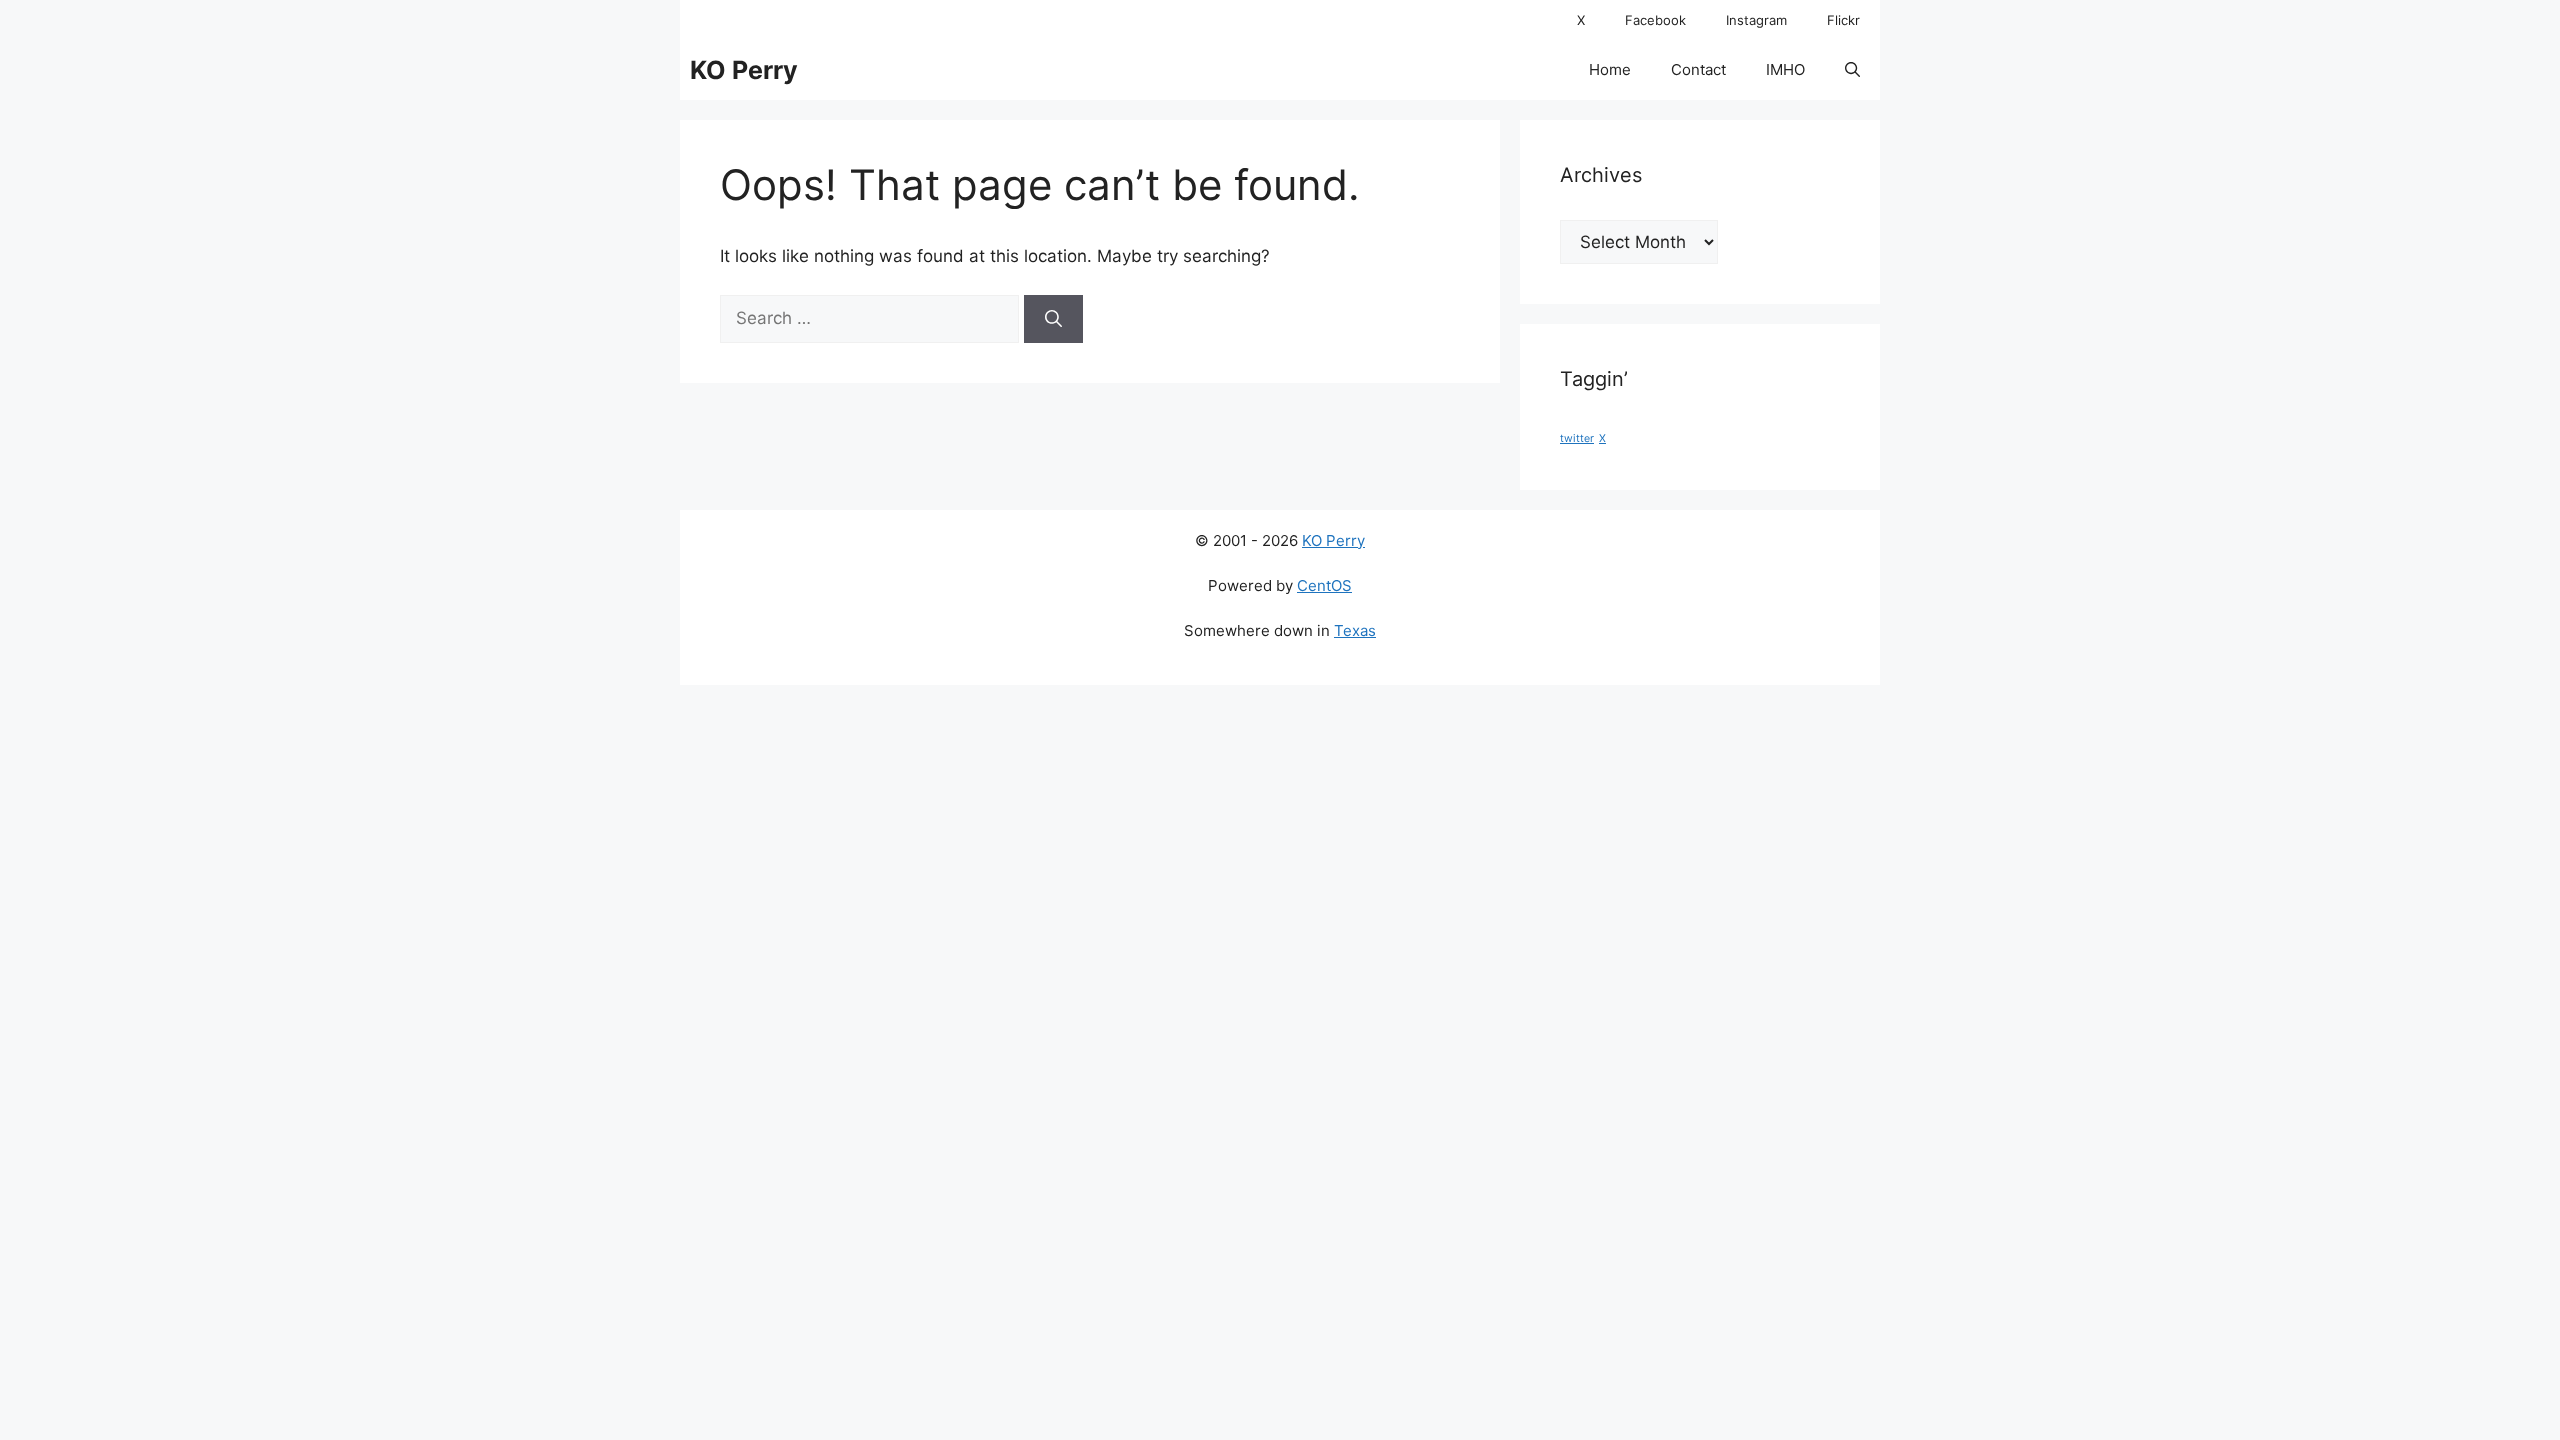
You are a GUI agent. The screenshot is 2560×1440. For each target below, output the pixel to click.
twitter (1577, 438)
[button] (1852, 70)
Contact (1698, 69)
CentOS (1324, 585)
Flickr (1843, 20)
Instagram (1756, 20)
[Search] (1053, 319)
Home (1610, 69)
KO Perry (744, 70)
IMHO (1785, 69)
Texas (1355, 630)
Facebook (1655, 20)
